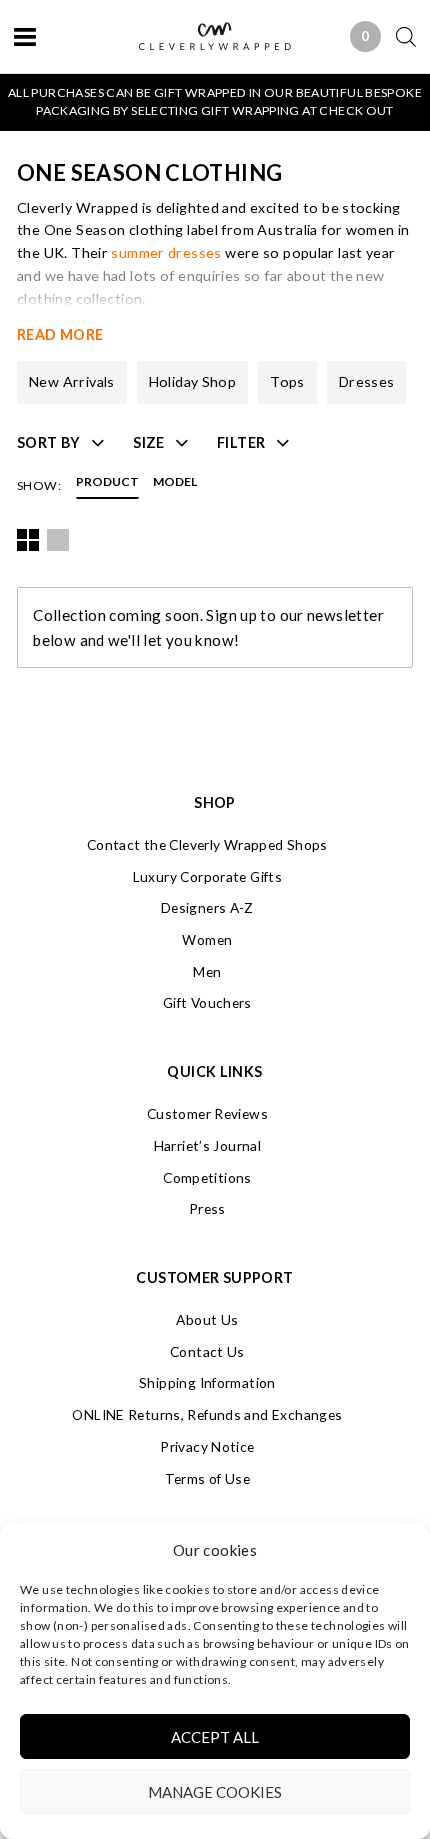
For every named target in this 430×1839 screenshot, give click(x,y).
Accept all (215, 1737)
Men (207, 971)
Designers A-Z (207, 907)
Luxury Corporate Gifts (207, 876)
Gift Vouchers (207, 1002)
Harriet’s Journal (207, 1145)
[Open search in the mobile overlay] (398, 36)
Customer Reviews (207, 1113)
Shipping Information (207, 1382)
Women (207, 939)
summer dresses (166, 252)
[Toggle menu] (25, 36)
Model (175, 482)
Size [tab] (149, 443)
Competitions (207, 1177)
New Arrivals (72, 381)
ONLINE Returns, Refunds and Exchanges (207, 1414)
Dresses (367, 381)
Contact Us (207, 1351)
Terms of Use (208, 1478)
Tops (287, 381)
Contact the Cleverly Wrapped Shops (207, 844)
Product (107, 482)
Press (207, 1208)
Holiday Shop (193, 381)
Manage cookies (215, 1792)
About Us (207, 1319)
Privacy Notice (207, 1446)
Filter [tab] (241, 443)
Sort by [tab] (49, 443)
